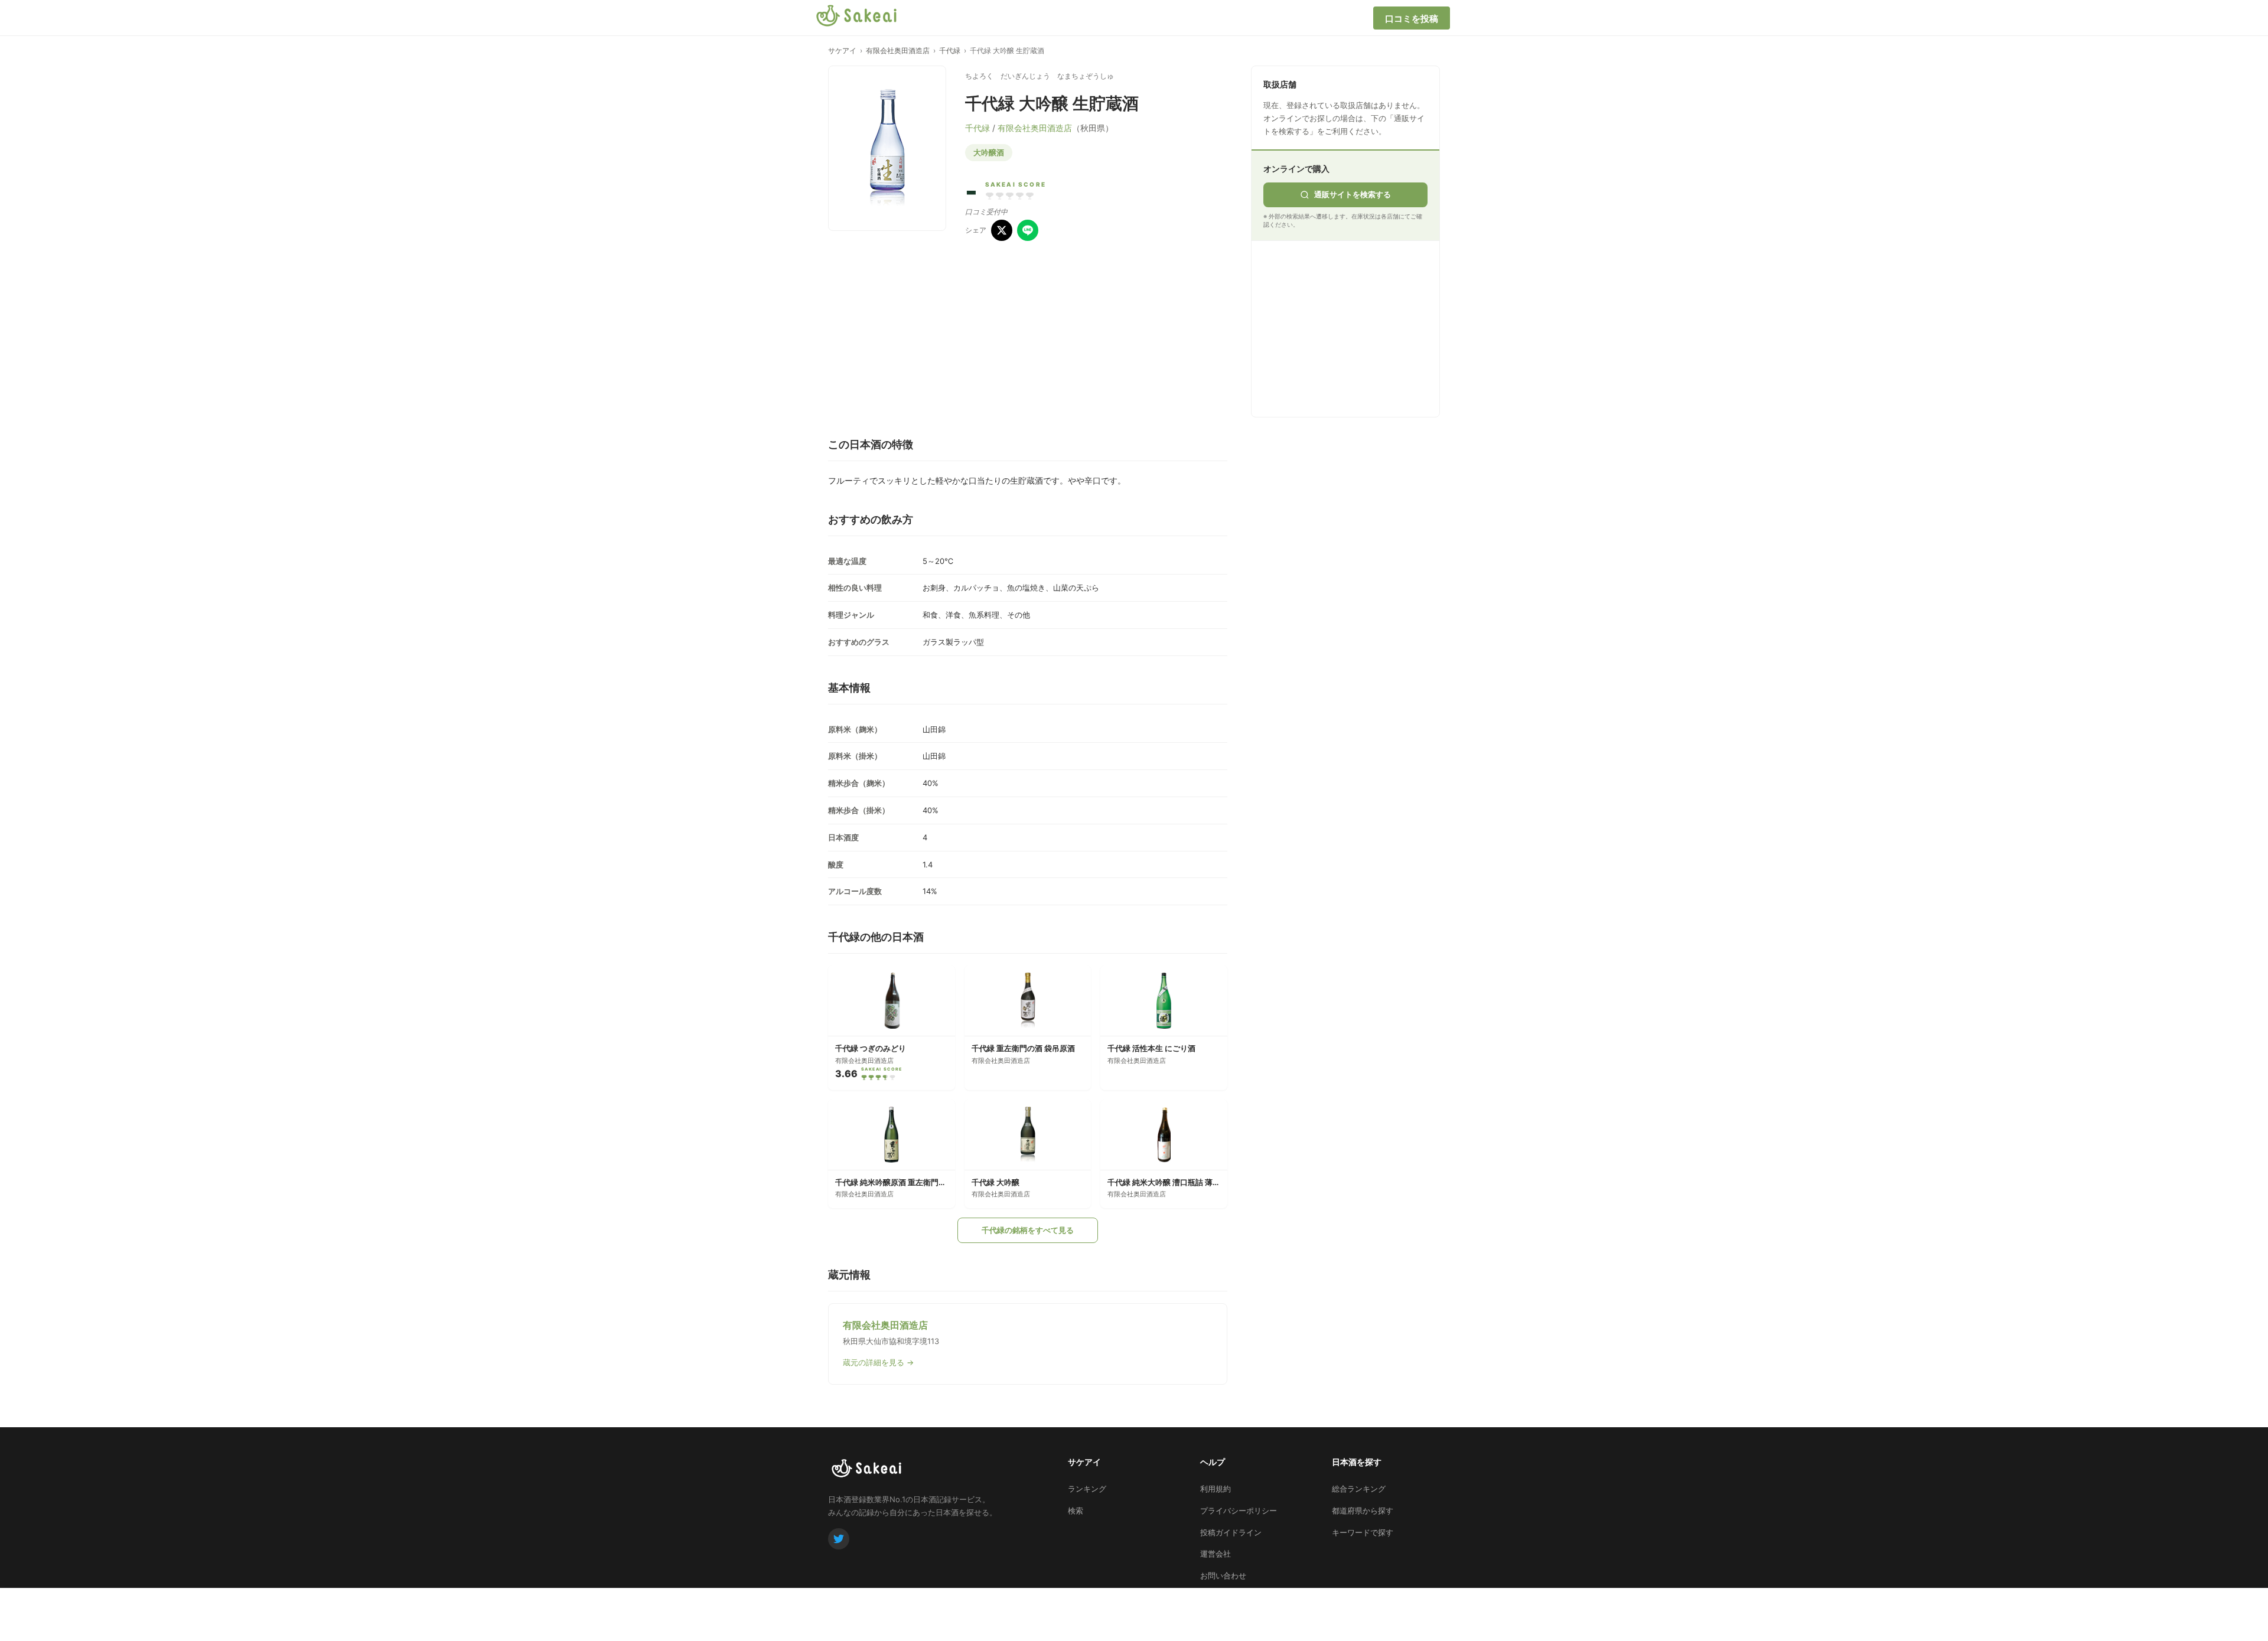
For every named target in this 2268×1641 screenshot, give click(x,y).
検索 (1076, 1510)
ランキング (1087, 1489)
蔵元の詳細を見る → (878, 1362)
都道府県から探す (1363, 1510)
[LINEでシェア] (1028, 230)
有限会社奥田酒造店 (898, 50)
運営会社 (1216, 1554)
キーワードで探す (1363, 1532)
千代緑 (950, 50)
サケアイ (842, 50)
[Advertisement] (1352, 327)
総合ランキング (1359, 1489)
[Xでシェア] (1002, 230)
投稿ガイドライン (1231, 1532)
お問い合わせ (1223, 1575)
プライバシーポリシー (1239, 1510)
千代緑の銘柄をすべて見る (1028, 1230)
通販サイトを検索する (1353, 194)
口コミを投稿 (1412, 19)
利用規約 (1216, 1489)
